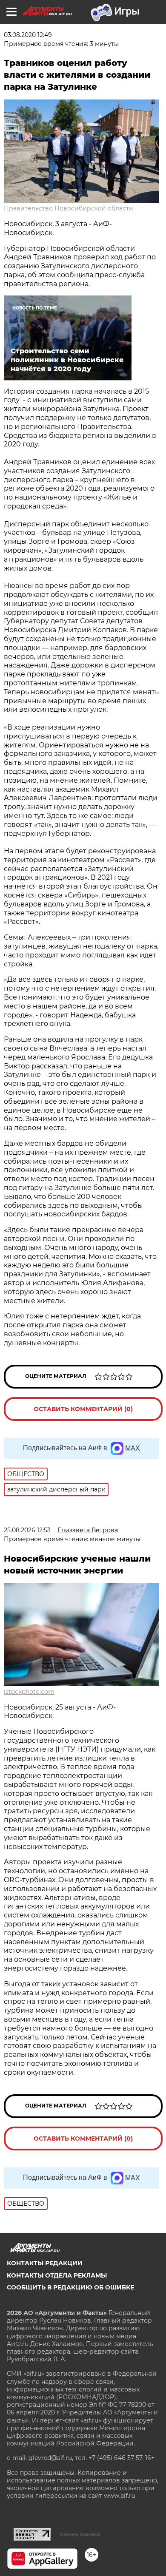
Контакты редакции (45, 2263)
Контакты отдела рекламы (57, 2275)
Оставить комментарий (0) (83, 1409)
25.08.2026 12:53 (27, 1530)
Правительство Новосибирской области (69, 208)
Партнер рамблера (80, 2534)
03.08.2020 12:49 (28, 35)
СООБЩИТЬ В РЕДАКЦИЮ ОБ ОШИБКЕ (70, 2287)
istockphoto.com (29, 1692)
